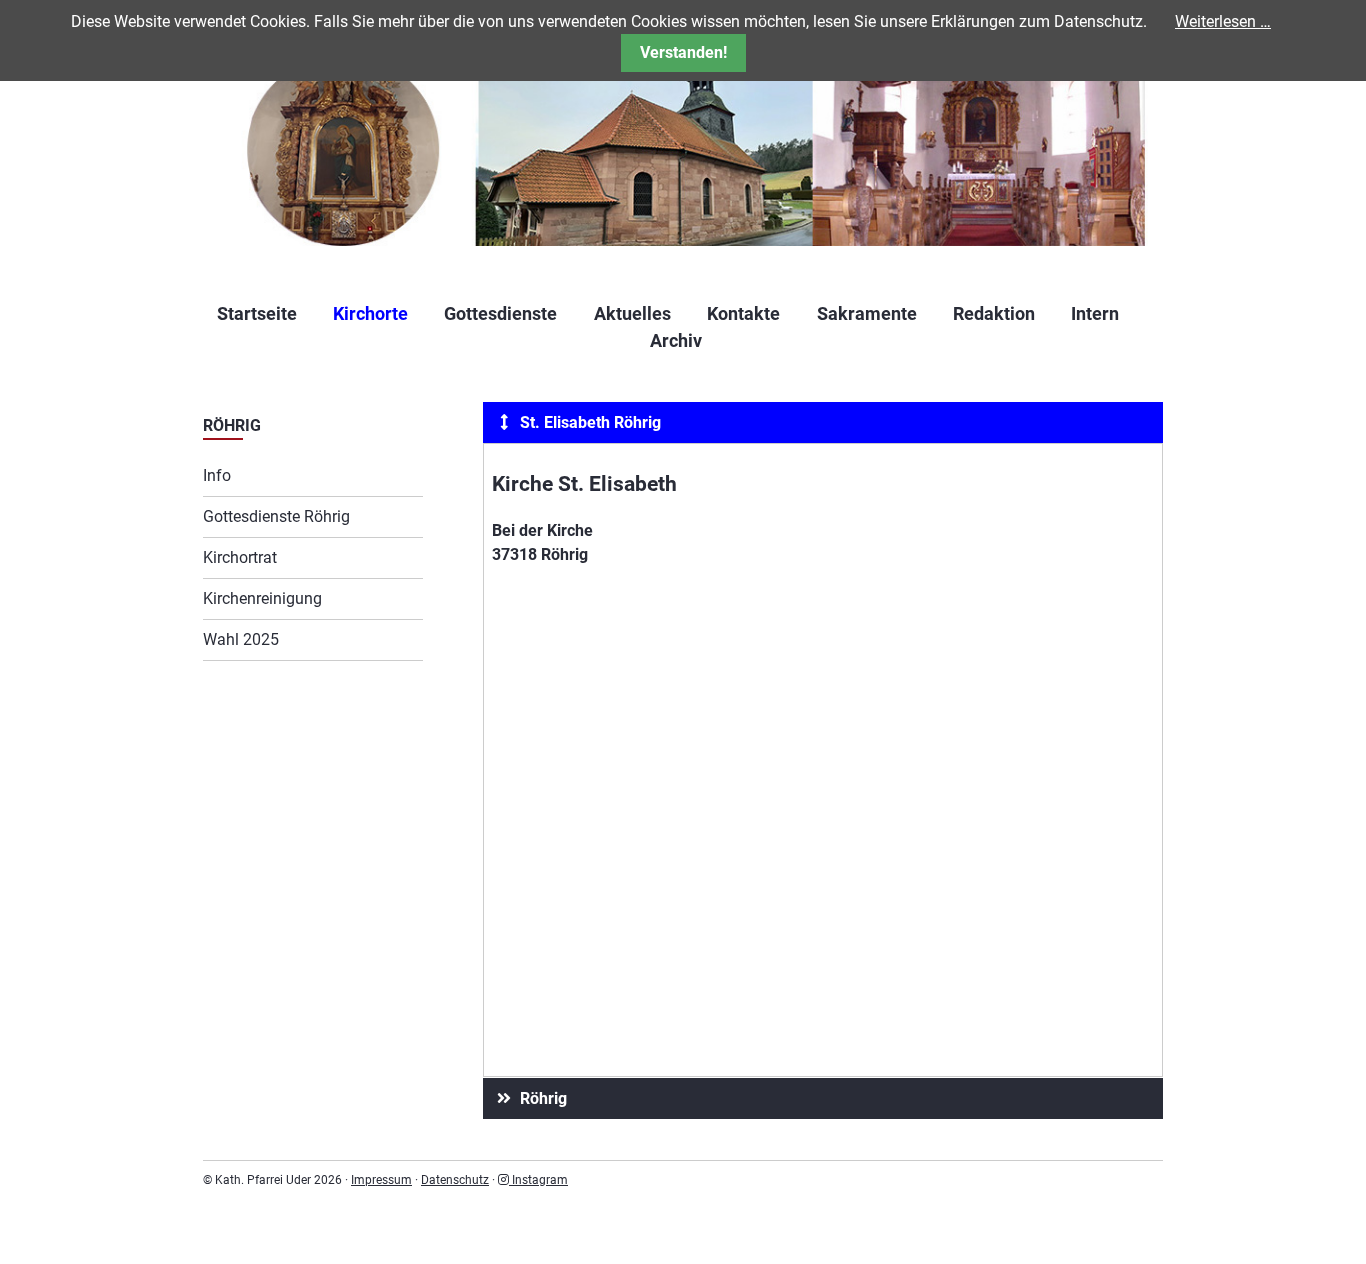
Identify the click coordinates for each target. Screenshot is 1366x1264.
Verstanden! (683, 52)
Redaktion (994, 313)
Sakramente (867, 313)
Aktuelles (632, 313)
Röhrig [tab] (541, 1098)
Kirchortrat (240, 557)
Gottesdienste (500, 313)
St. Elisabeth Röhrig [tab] (588, 422)
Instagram (538, 1180)
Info (217, 475)
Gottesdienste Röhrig (276, 516)
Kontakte (743, 313)
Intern (1095, 313)
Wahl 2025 (241, 639)
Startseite (257, 313)
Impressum (381, 1180)
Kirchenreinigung (262, 598)
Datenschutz (455, 1180)
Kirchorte (370, 313)
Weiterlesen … (1223, 21)
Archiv (676, 340)
